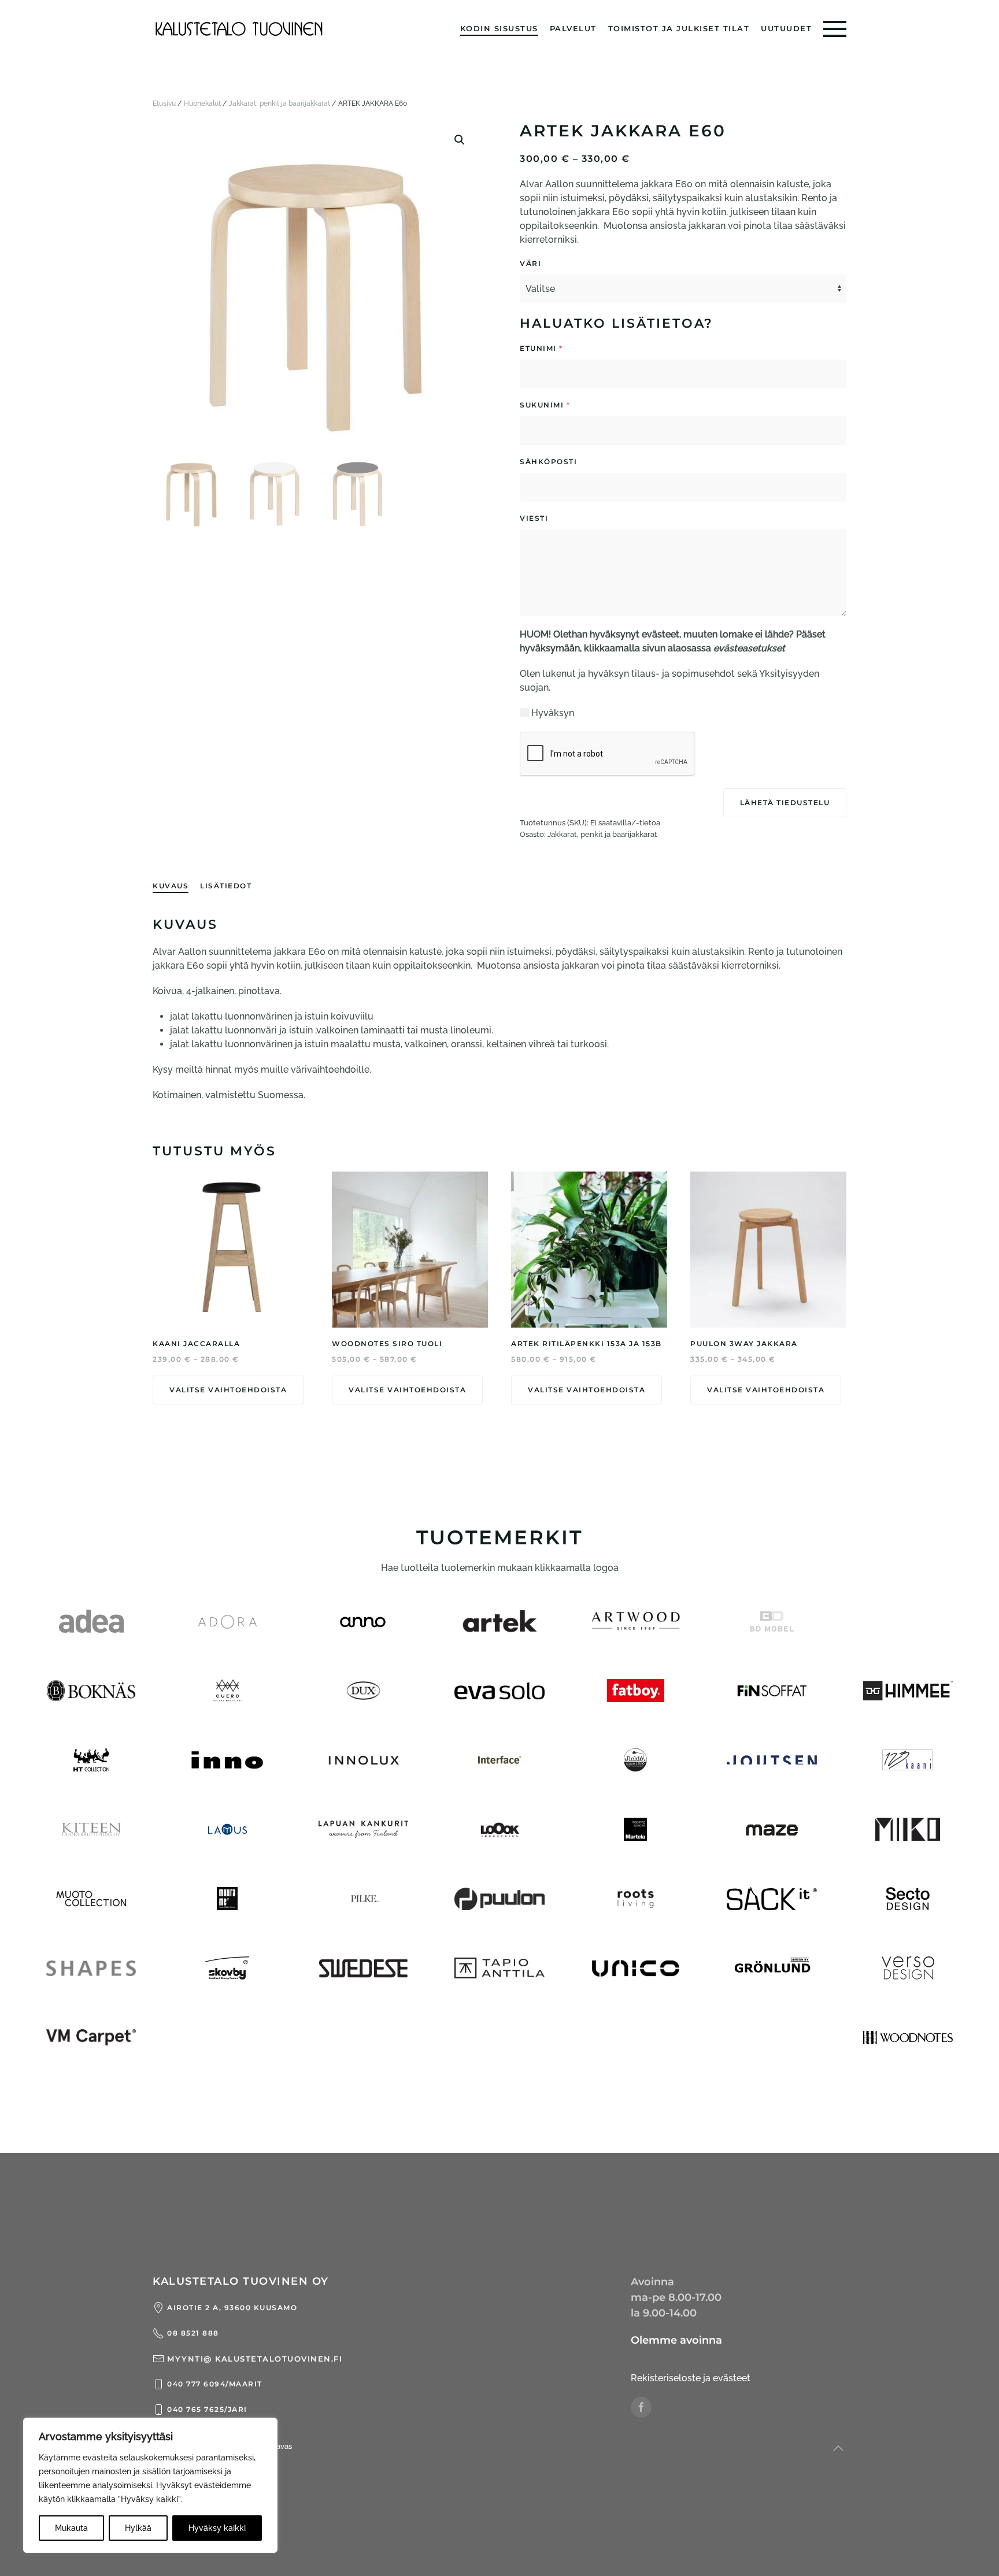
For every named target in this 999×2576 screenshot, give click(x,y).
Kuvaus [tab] (171, 886)
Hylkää (138, 2528)
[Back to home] (239, 29)
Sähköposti (584, 462)
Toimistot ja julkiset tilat (679, 28)
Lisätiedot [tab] (226, 886)
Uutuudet (786, 28)
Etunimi (541, 348)
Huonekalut (202, 103)
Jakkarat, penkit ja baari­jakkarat (280, 103)
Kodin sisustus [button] (499, 28)
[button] (835, 29)
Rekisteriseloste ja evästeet (691, 2378)
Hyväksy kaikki (217, 2528)
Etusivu (164, 103)
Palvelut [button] (573, 28)
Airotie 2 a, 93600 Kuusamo (232, 2308)
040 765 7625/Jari (207, 2409)
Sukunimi (545, 405)
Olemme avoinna (676, 2340)
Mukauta (71, 2528)
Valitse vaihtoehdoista (228, 1390)
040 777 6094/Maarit (215, 2384)
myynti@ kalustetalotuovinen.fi (255, 2359)
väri (530, 263)
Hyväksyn (553, 713)
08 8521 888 (193, 2333)
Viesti (569, 518)
